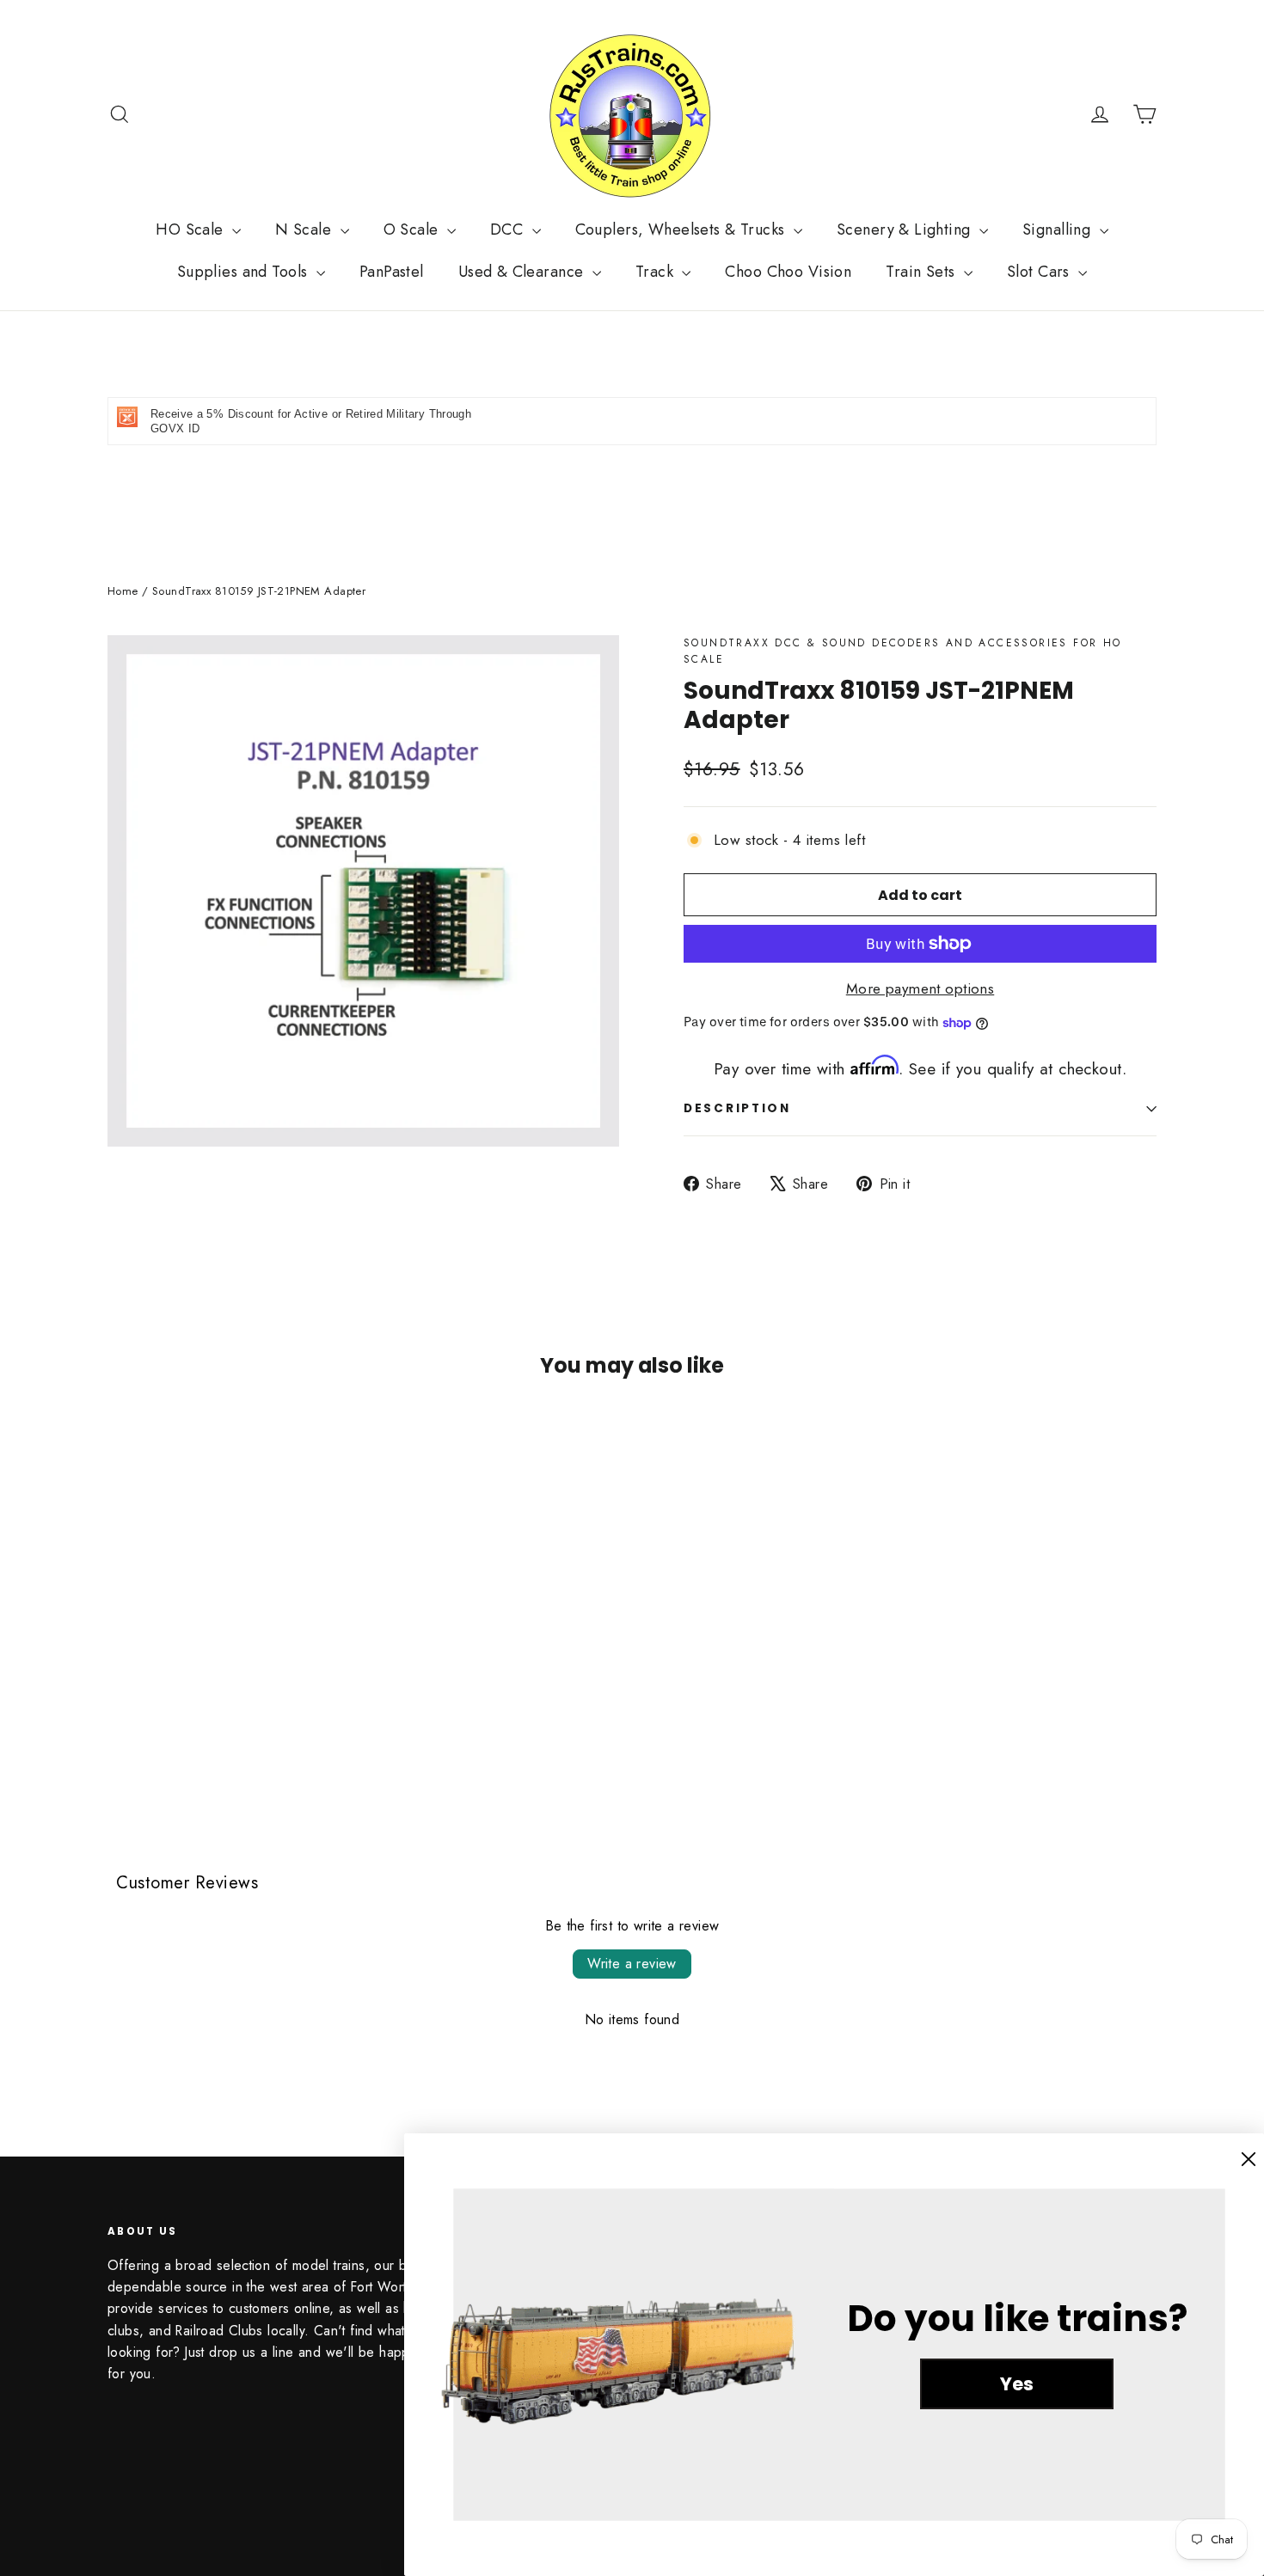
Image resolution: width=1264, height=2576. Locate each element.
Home (123, 591)
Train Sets (923, 272)
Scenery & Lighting (906, 229)
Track (657, 272)
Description (737, 1108)
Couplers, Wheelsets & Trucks (682, 229)
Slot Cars (1040, 272)
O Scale (413, 229)
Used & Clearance (523, 272)
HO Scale (192, 229)
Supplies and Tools (245, 272)
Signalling (1059, 229)
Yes (1017, 2384)
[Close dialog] (1249, 2159)
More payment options (920, 988)
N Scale (305, 229)
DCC (509, 229)
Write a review (632, 1964)
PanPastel (392, 272)
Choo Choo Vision (788, 272)
